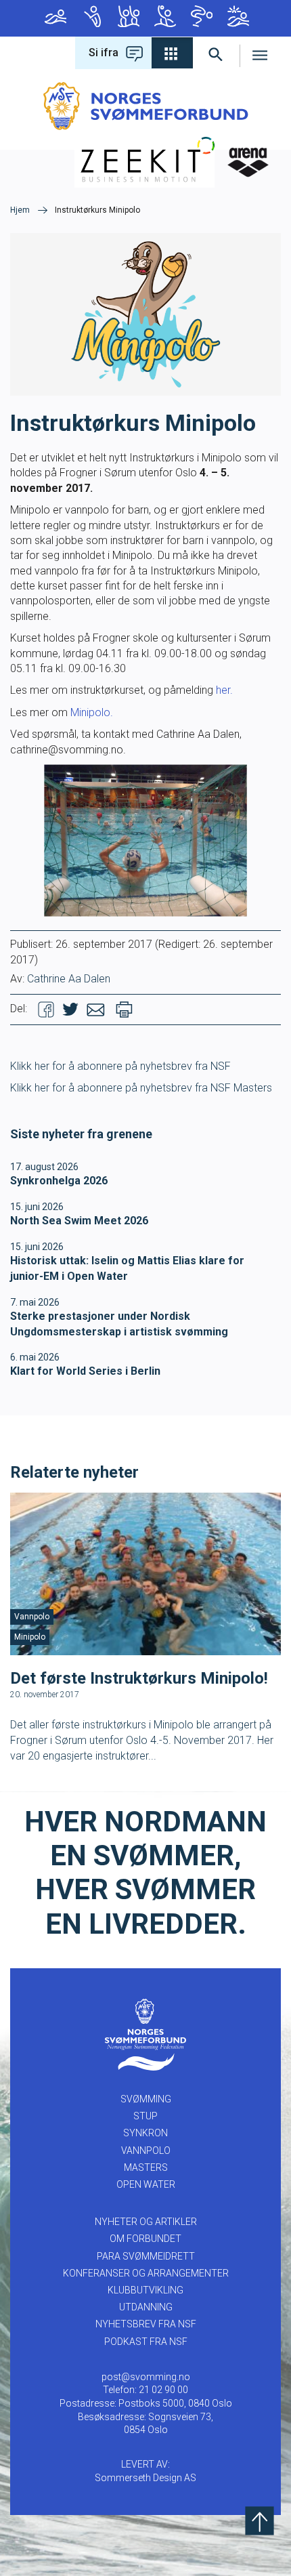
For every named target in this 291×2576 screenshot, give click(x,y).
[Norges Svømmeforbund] (146, 105)
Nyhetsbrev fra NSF (146, 2324)
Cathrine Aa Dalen (69, 979)
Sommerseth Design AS (145, 2478)
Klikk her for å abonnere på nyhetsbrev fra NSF (120, 1066)
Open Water (237, 18)
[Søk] (216, 53)
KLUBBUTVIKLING (145, 2290)
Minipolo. (92, 712)
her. (224, 690)
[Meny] (260, 53)
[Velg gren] (172, 53)
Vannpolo (164, 18)
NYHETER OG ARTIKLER (146, 2222)
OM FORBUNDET (145, 2239)
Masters (200, 18)
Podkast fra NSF (146, 2342)
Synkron (127, 18)
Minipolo (30, 1637)
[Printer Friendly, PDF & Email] (124, 1009)
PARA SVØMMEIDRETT (146, 2256)
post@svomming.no (146, 2377)
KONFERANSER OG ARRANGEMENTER (146, 2273)
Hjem (20, 210)
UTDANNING (146, 2307)
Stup (91, 18)
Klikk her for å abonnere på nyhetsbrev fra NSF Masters (141, 1088)
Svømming (54, 18)
